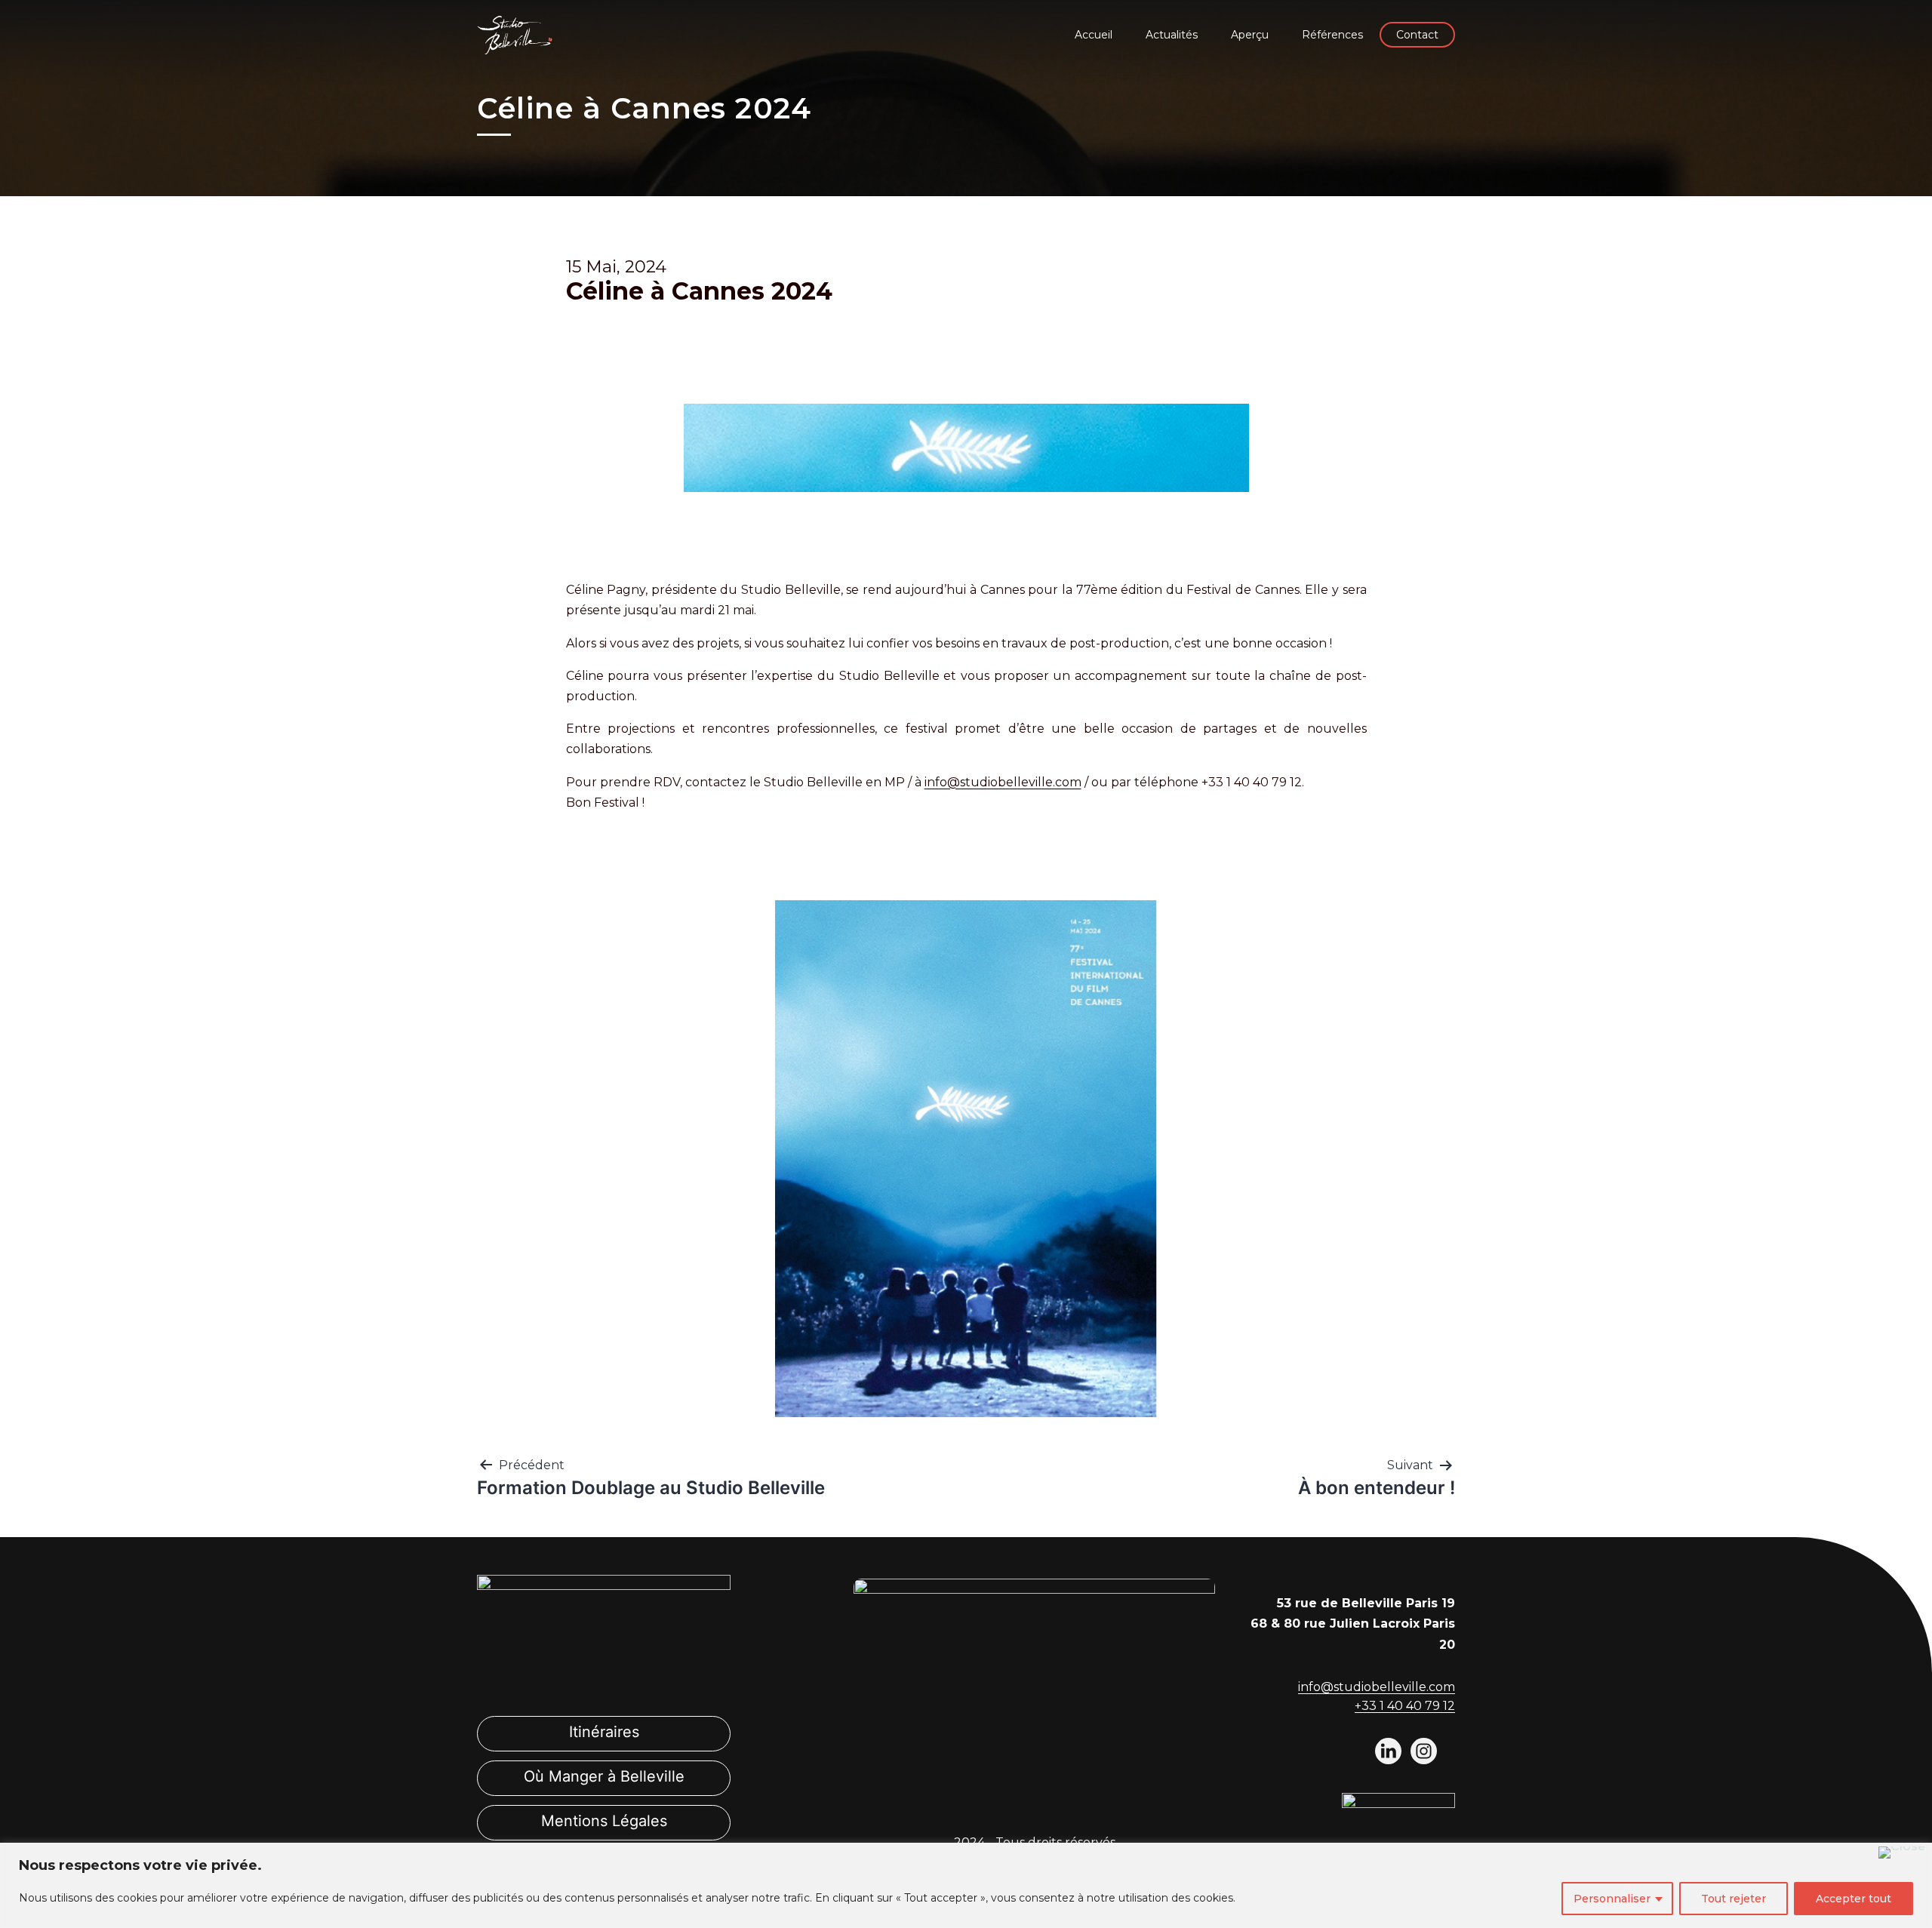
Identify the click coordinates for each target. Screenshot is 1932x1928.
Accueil (1094, 35)
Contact (1417, 35)
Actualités (1172, 35)
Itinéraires (604, 1732)
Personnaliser (1612, 1899)
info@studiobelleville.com (1003, 782)
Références (1332, 35)
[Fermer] (1902, 1853)
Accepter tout (1854, 1899)
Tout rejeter (1734, 1899)
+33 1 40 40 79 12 (1405, 1706)
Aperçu (1250, 35)
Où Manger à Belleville (604, 1776)
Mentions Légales (604, 1821)
